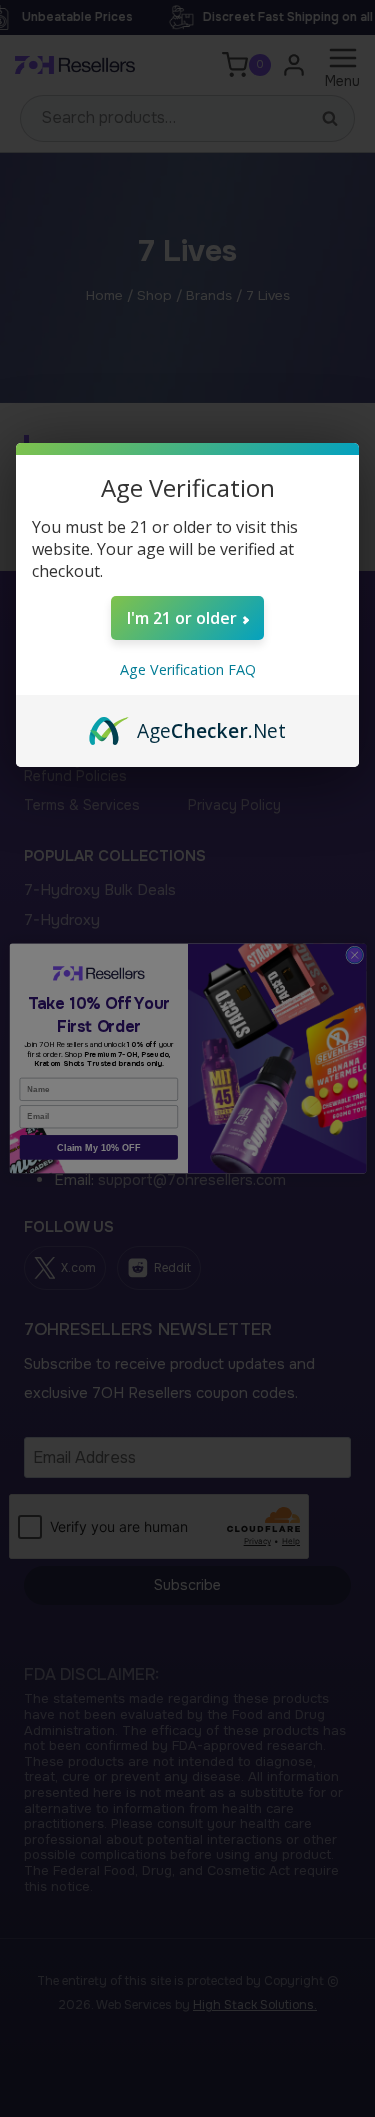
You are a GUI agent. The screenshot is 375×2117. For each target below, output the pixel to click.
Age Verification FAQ (188, 669)
